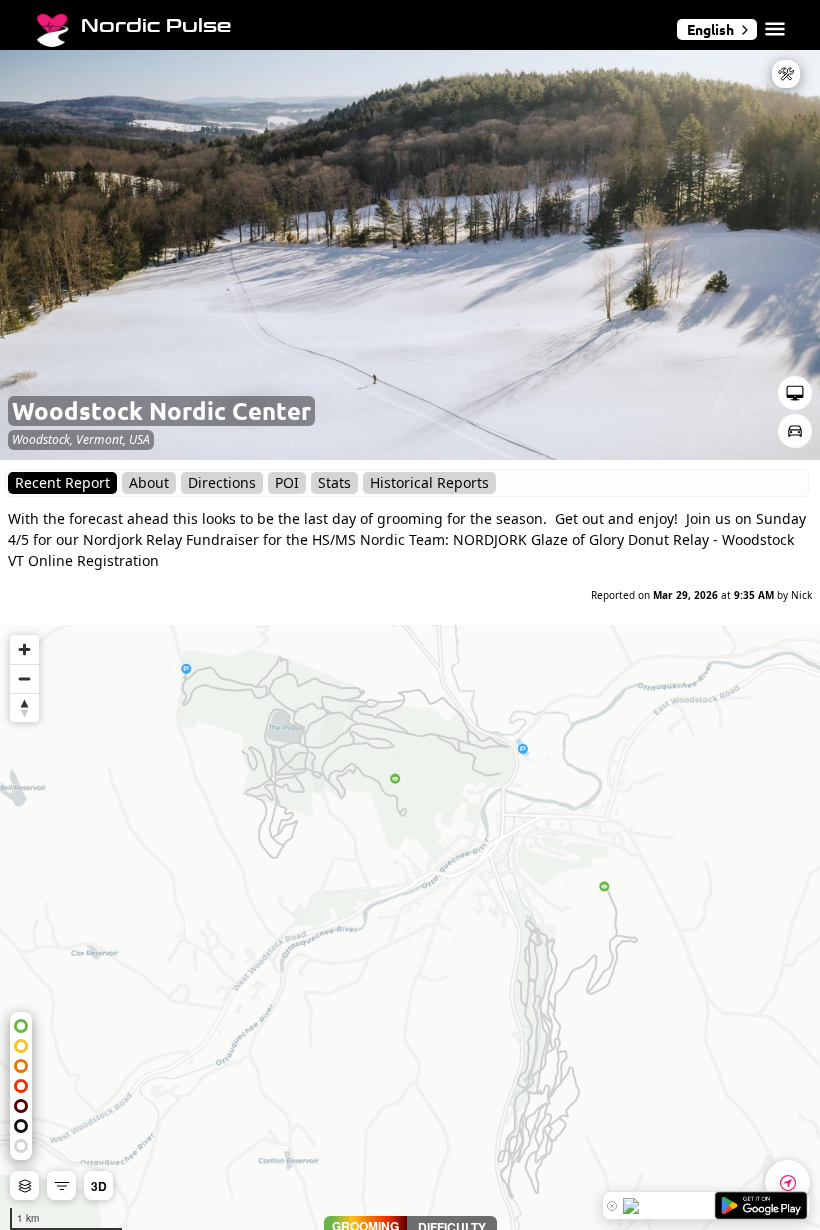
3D (99, 1186)
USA (139, 439)
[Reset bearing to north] (24, 707)
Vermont (99, 439)
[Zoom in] (24, 649)
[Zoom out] (24, 678)
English (710, 29)
